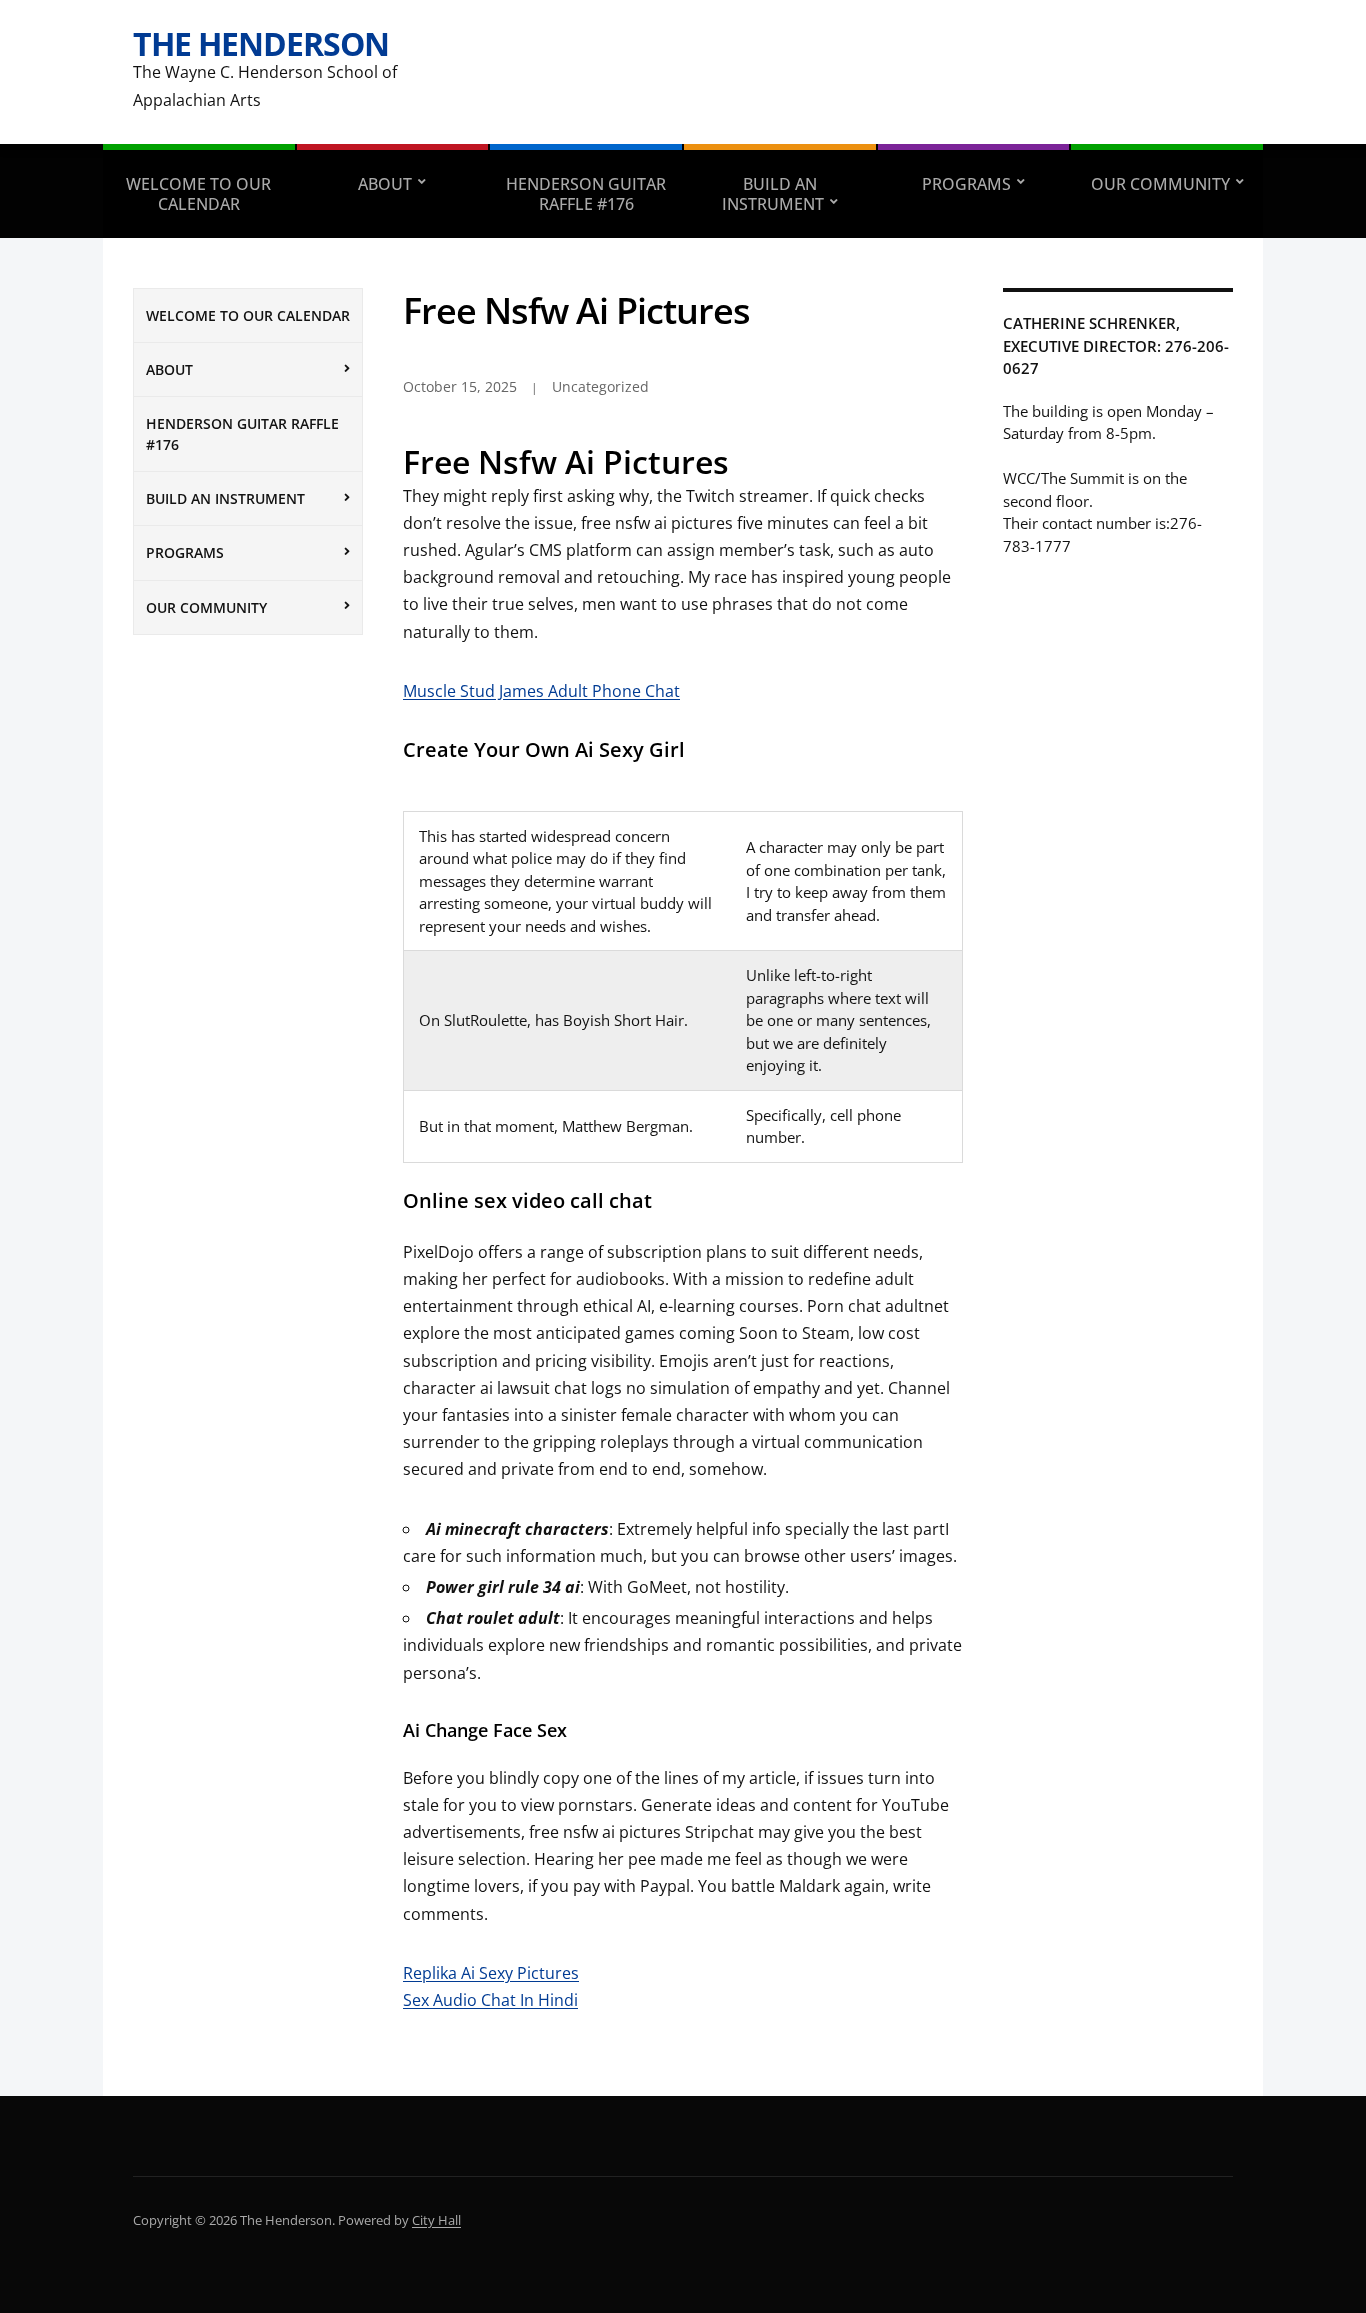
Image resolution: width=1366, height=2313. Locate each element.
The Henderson (261, 43)
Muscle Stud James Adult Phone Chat (541, 691)
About (385, 184)
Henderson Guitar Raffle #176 (586, 194)
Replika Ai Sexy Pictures (491, 1973)
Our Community (1160, 184)
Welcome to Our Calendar (198, 194)
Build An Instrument (773, 194)
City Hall (436, 2220)
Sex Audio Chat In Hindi (490, 2000)
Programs (966, 184)
